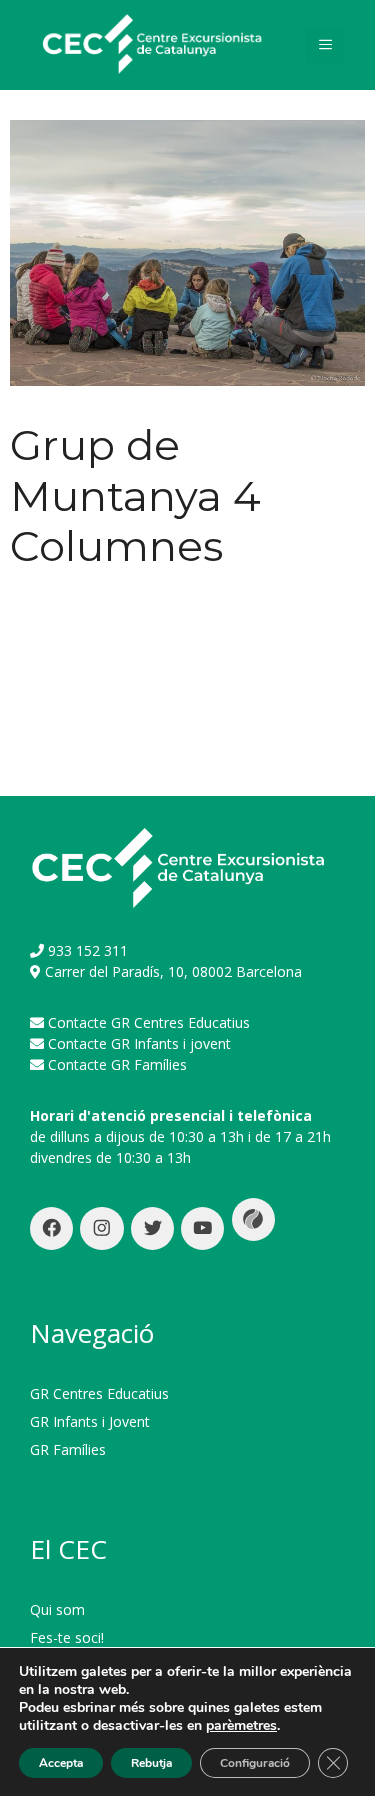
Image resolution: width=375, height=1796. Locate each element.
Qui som (57, 1609)
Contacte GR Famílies (117, 1064)
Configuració (255, 1763)
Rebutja (151, 1763)
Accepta (61, 1763)
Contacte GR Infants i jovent (139, 1043)
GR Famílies (68, 1449)
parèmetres (241, 1726)
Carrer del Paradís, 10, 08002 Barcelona (173, 971)
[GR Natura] (150, 44)
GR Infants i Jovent (90, 1421)
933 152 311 (88, 950)
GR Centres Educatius (99, 1393)
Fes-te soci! (67, 1637)
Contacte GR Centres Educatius (149, 1022)
